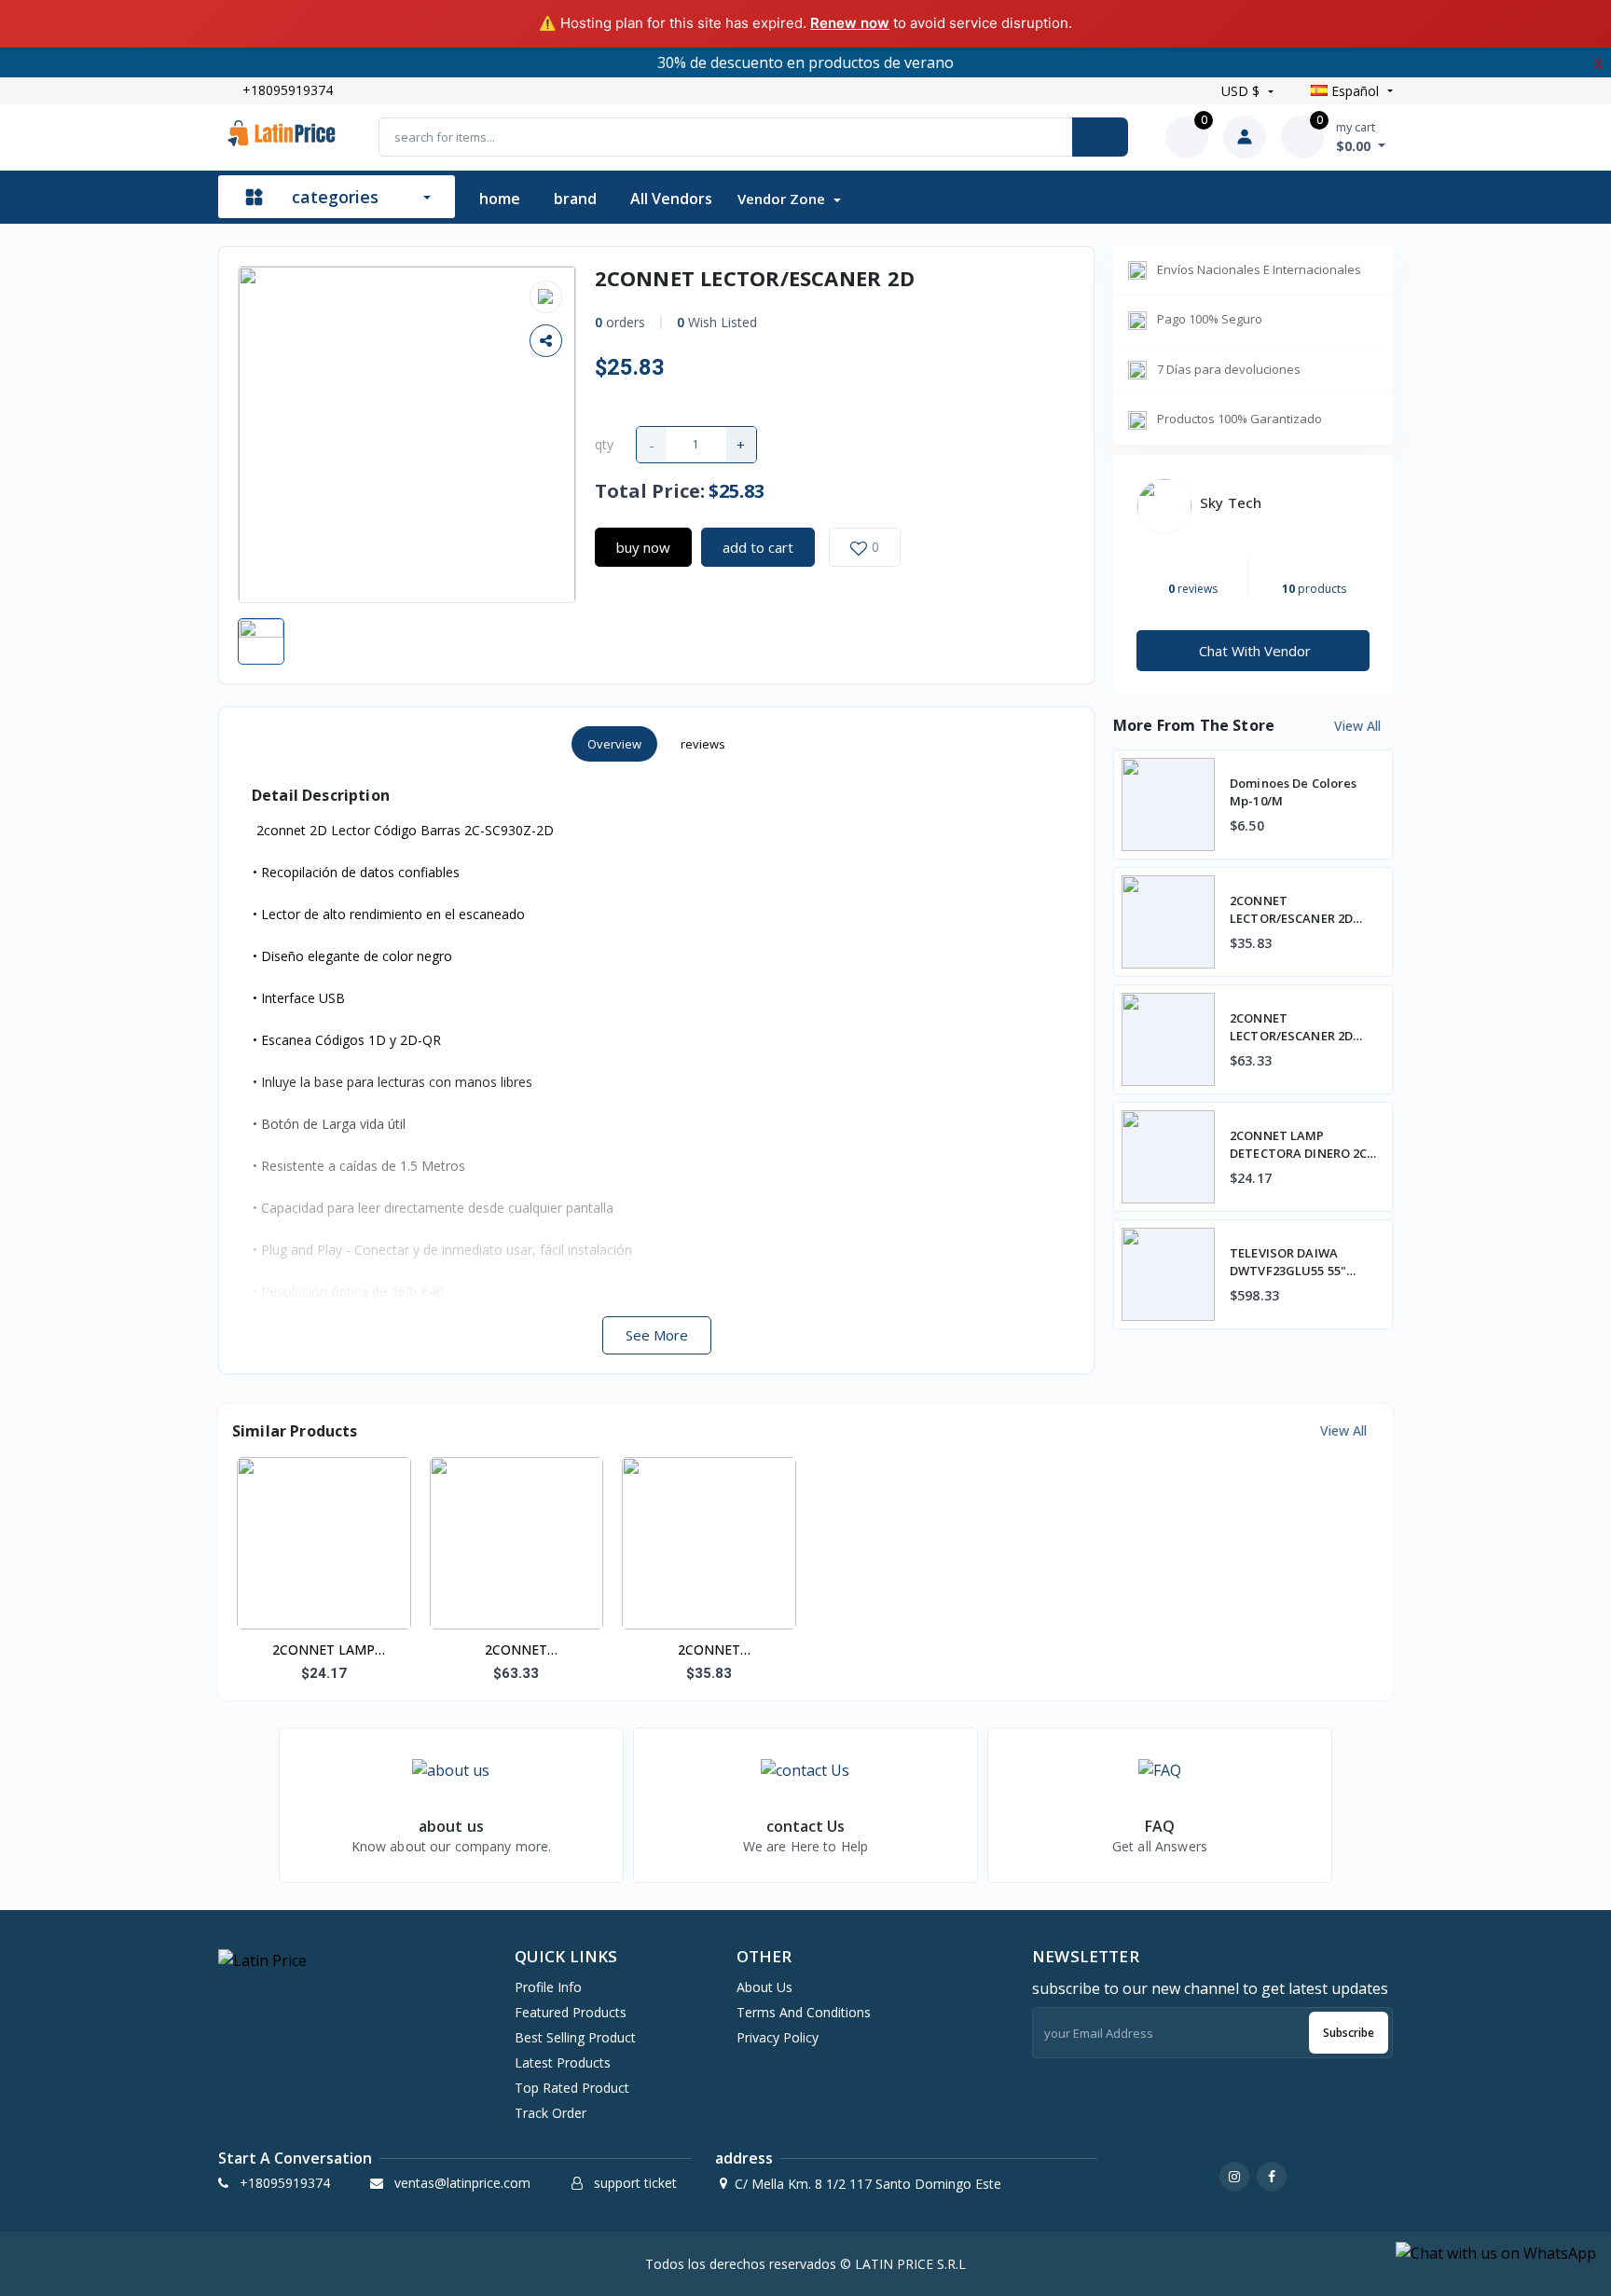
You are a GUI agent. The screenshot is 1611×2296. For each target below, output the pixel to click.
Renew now (850, 23)
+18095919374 (288, 90)
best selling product (575, 2037)
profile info (548, 1987)
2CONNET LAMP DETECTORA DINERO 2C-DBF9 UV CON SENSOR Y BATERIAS (324, 1651)
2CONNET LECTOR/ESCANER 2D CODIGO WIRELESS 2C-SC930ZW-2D (709, 1651)
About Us (764, 1987)
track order (551, 2113)
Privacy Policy (778, 2037)
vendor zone (783, 199)
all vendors (671, 199)
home (500, 199)
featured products (571, 2012)
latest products (563, 2062)
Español (1355, 91)
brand (575, 199)
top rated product (572, 2088)
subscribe (1349, 2033)
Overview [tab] (614, 744)
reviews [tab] (703, 744)
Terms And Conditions (804, 2012)
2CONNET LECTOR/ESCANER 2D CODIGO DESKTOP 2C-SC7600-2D (516, 1651)
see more (657, 1335)
